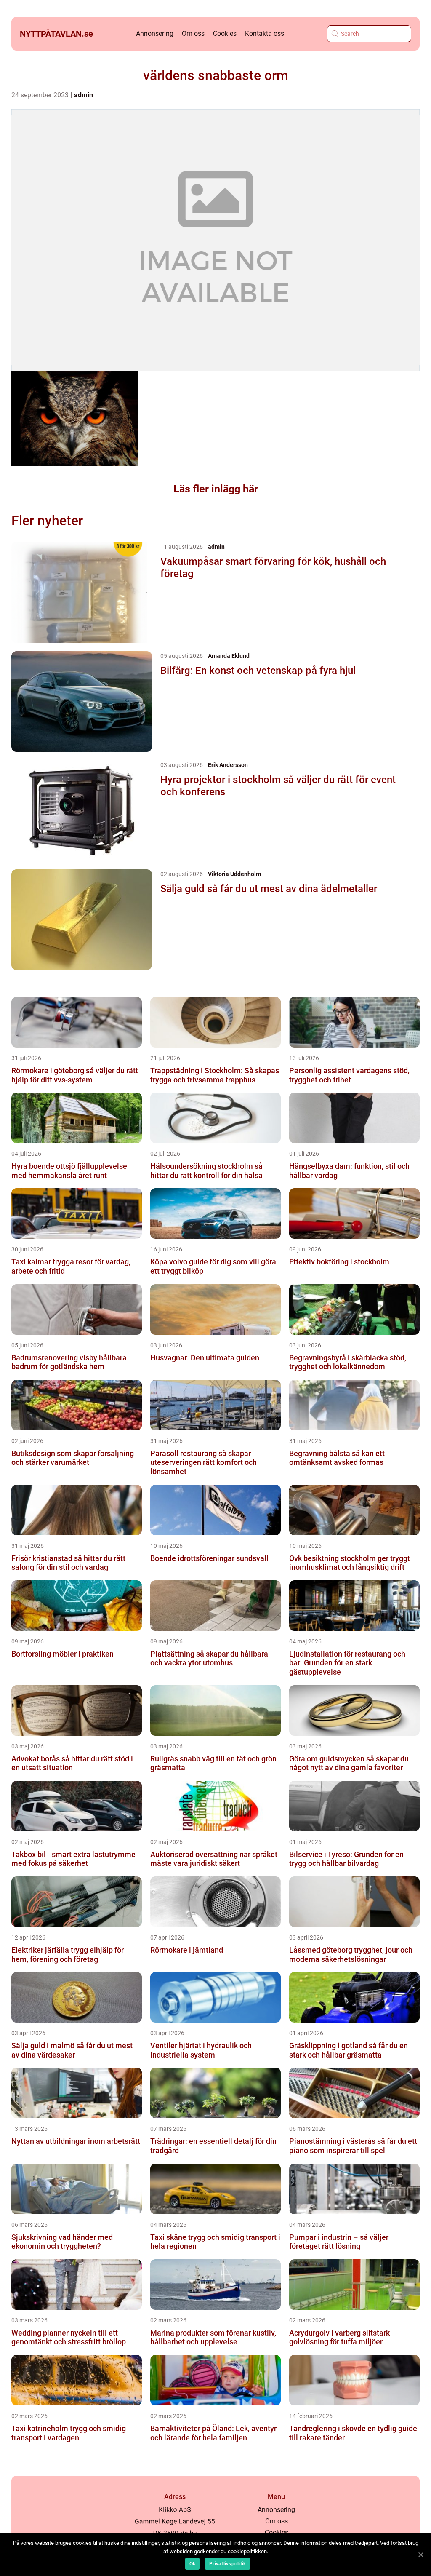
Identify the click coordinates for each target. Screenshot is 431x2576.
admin (84, 95)
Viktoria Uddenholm (234, 874)
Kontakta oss (265, 33)
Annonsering (155, 33)
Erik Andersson (228, 765)
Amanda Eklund (229, 656)
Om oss (193, 33)
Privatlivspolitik (227, 2564)
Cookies (225, 33)
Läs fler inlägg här (216, 489)
